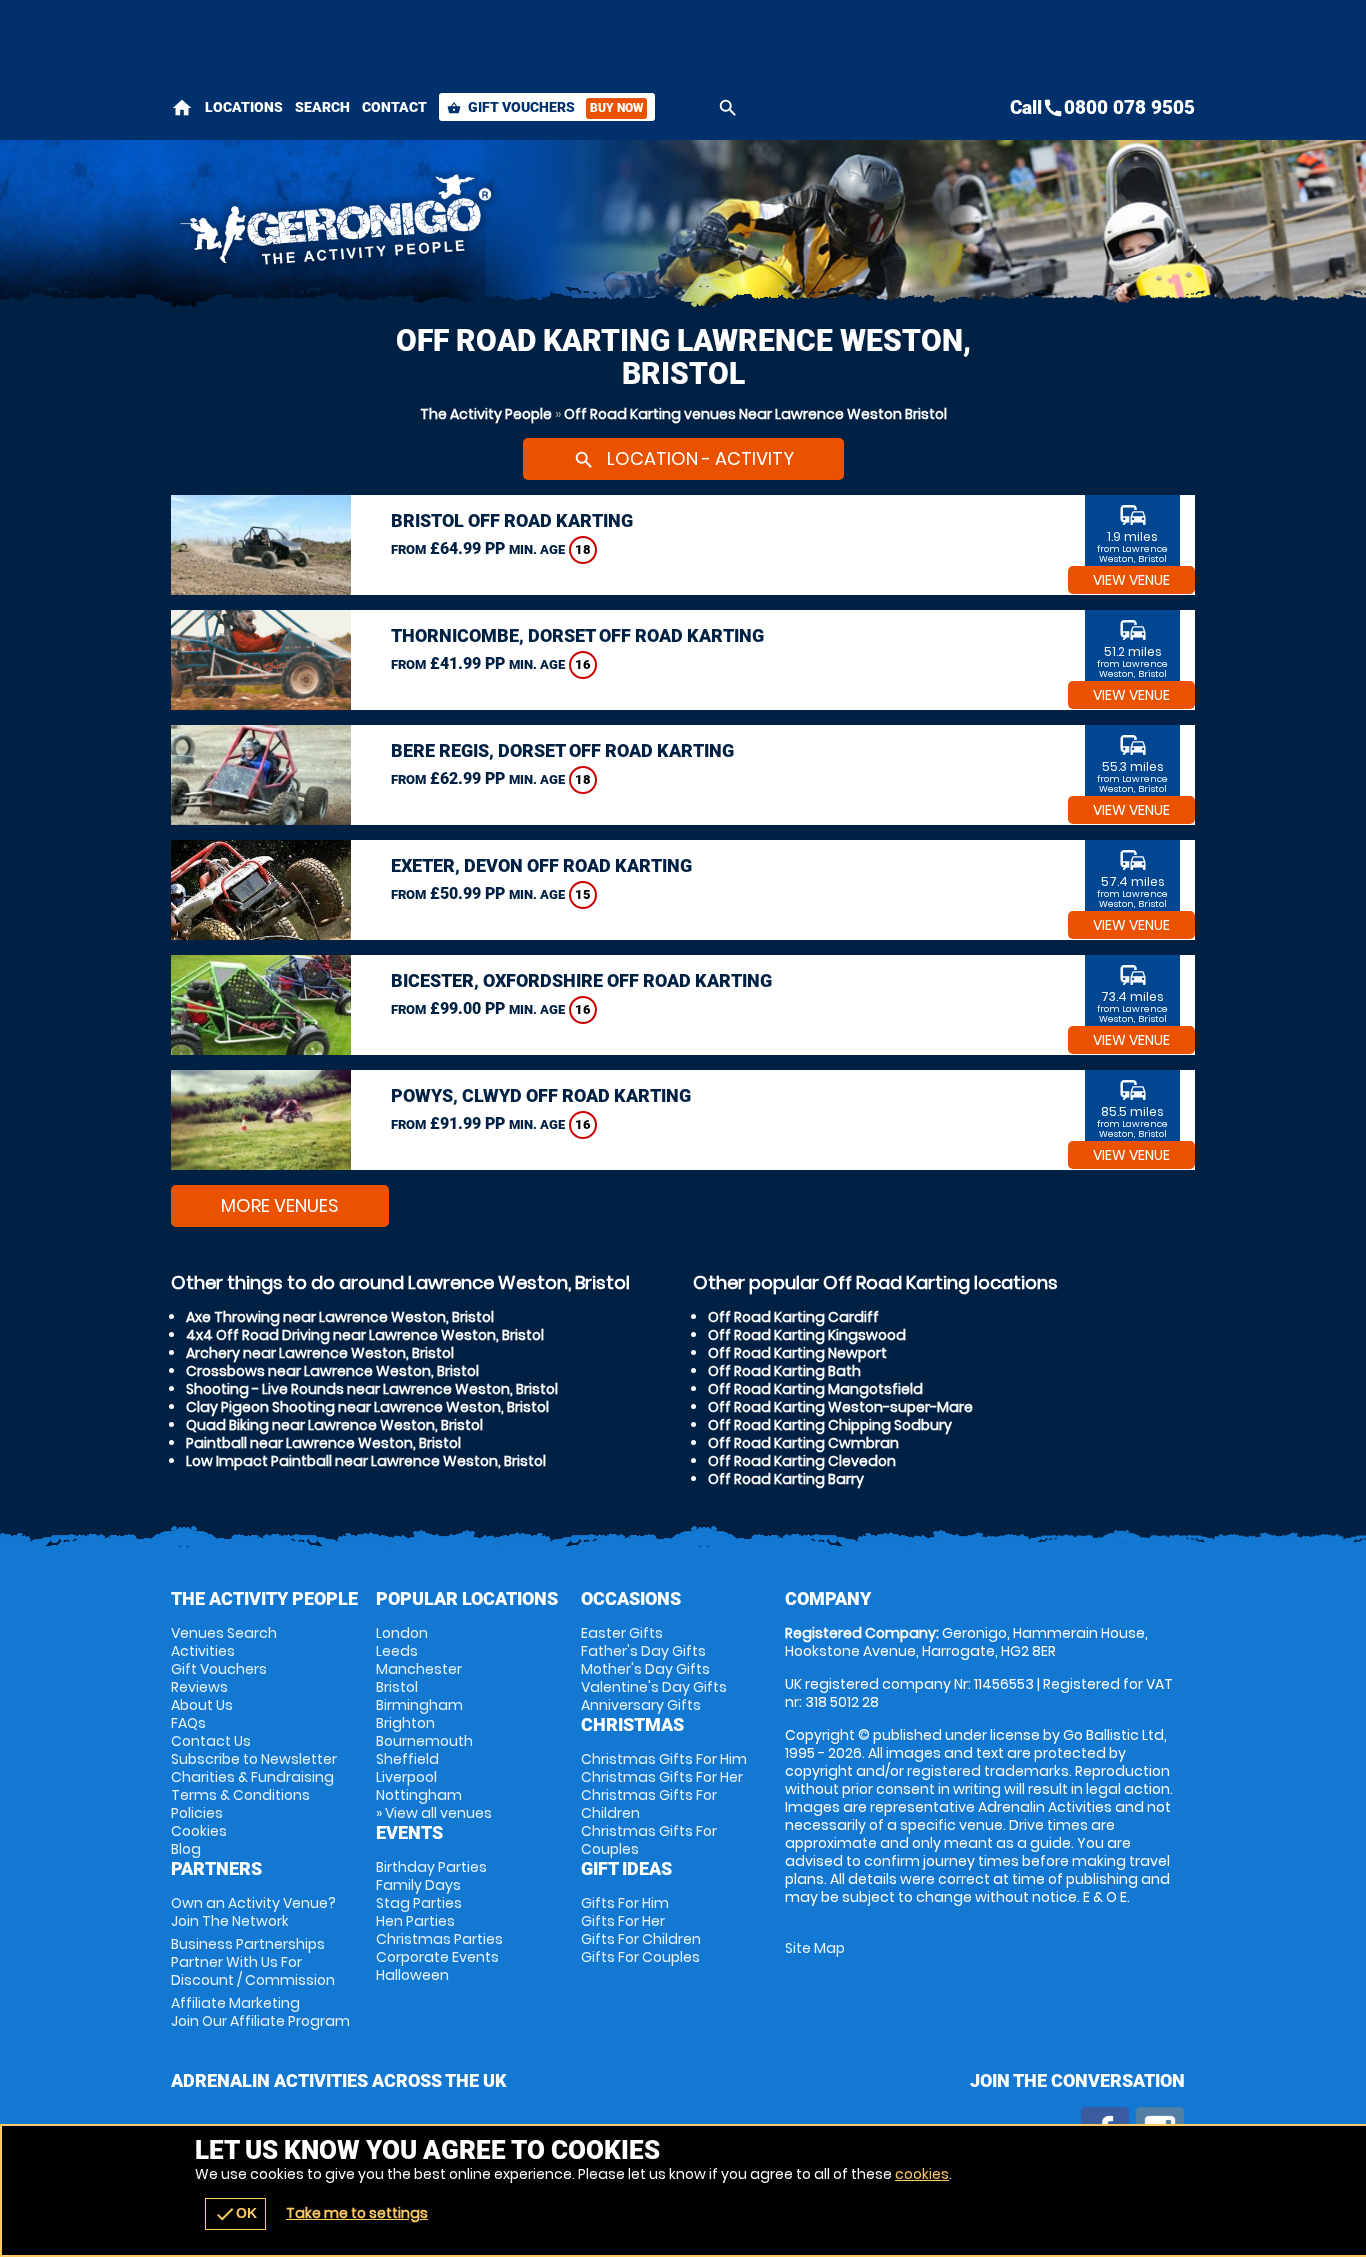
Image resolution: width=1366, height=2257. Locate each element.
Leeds (397, 1651)
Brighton (405, 1723)
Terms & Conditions (240, 1795)
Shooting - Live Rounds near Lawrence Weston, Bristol (372, 1389)
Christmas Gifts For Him (664, 1759)
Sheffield (407, 1759)
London (402, 1633)
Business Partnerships (253, 1962)
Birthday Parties (431, 1867)
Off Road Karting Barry (786, 1479)
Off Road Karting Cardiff (793, 1317)
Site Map (815, 1948)
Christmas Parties (439, 1939)
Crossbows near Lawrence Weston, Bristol (332, 1371)
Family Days (418, 1885)
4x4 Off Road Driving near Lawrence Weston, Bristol (365, 1335)
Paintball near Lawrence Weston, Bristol (323, 1443)
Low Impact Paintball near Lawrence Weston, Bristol (366, 1461)
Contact (394, 107)
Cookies (199, 1831)
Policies (197, 1813)
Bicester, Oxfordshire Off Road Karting (581, 980)
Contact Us (211, 1741)
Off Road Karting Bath (784, 1371)
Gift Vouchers (545, 107)
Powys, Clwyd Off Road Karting (541, 1095)
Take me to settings (357, 2213)
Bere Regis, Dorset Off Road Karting (562, 750)
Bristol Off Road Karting (512, 520)
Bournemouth (424, 1741)
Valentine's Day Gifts (654, 1687)
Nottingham (419, 1795)
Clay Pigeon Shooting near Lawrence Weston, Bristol (367, 1407)
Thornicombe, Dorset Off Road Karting (577, 635)
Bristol (397, 1687)
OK (235, 2214)
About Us (202, 1705)
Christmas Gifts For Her (662, 1777)
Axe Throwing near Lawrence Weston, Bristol (340, 1317)
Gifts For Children (641, 1939)
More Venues (280, 1205)
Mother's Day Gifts (645, 1669)
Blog (186, 1849)
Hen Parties (415, 1921)
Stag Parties (419, 1903)
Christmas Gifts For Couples (649, 1840)
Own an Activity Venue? (253, 1912)
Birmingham (419, 1705)
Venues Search (224, 1633)
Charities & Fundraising (252, 1777)
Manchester (419, 1669)
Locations (244, 107)
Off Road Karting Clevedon (802, 1461)
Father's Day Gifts (643, 1651)
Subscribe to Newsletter (254, 1759)
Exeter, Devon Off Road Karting (541, 865)
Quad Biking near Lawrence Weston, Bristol (334, 1425)
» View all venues (434, 1813)
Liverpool (406, 1777)
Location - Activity (683, 458)
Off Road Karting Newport (797, 1353)
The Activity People (486, 414)
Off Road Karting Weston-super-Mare (840, 1407)
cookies (922, 2174)
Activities (203, 1651)
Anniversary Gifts (641, 1705)
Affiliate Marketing (260, 2012)
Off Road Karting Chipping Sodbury (830, 1425)
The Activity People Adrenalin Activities (504, 225)
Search (322, 107)
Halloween (412, 1975)
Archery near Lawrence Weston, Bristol (320, 1353)
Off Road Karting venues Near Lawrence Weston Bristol (755, 414)
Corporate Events (437, 1957)
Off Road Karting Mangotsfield (815, 1389)
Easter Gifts (622, 1633)
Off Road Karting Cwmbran (803, 1443)
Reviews (199, 1687)
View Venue (1131, 580)
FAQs (188, 1723)
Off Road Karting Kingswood (807, 1335)
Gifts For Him (625, 1903)
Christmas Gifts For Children (649, 1804)
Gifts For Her (623, 1921)
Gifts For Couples (640, 1957)
